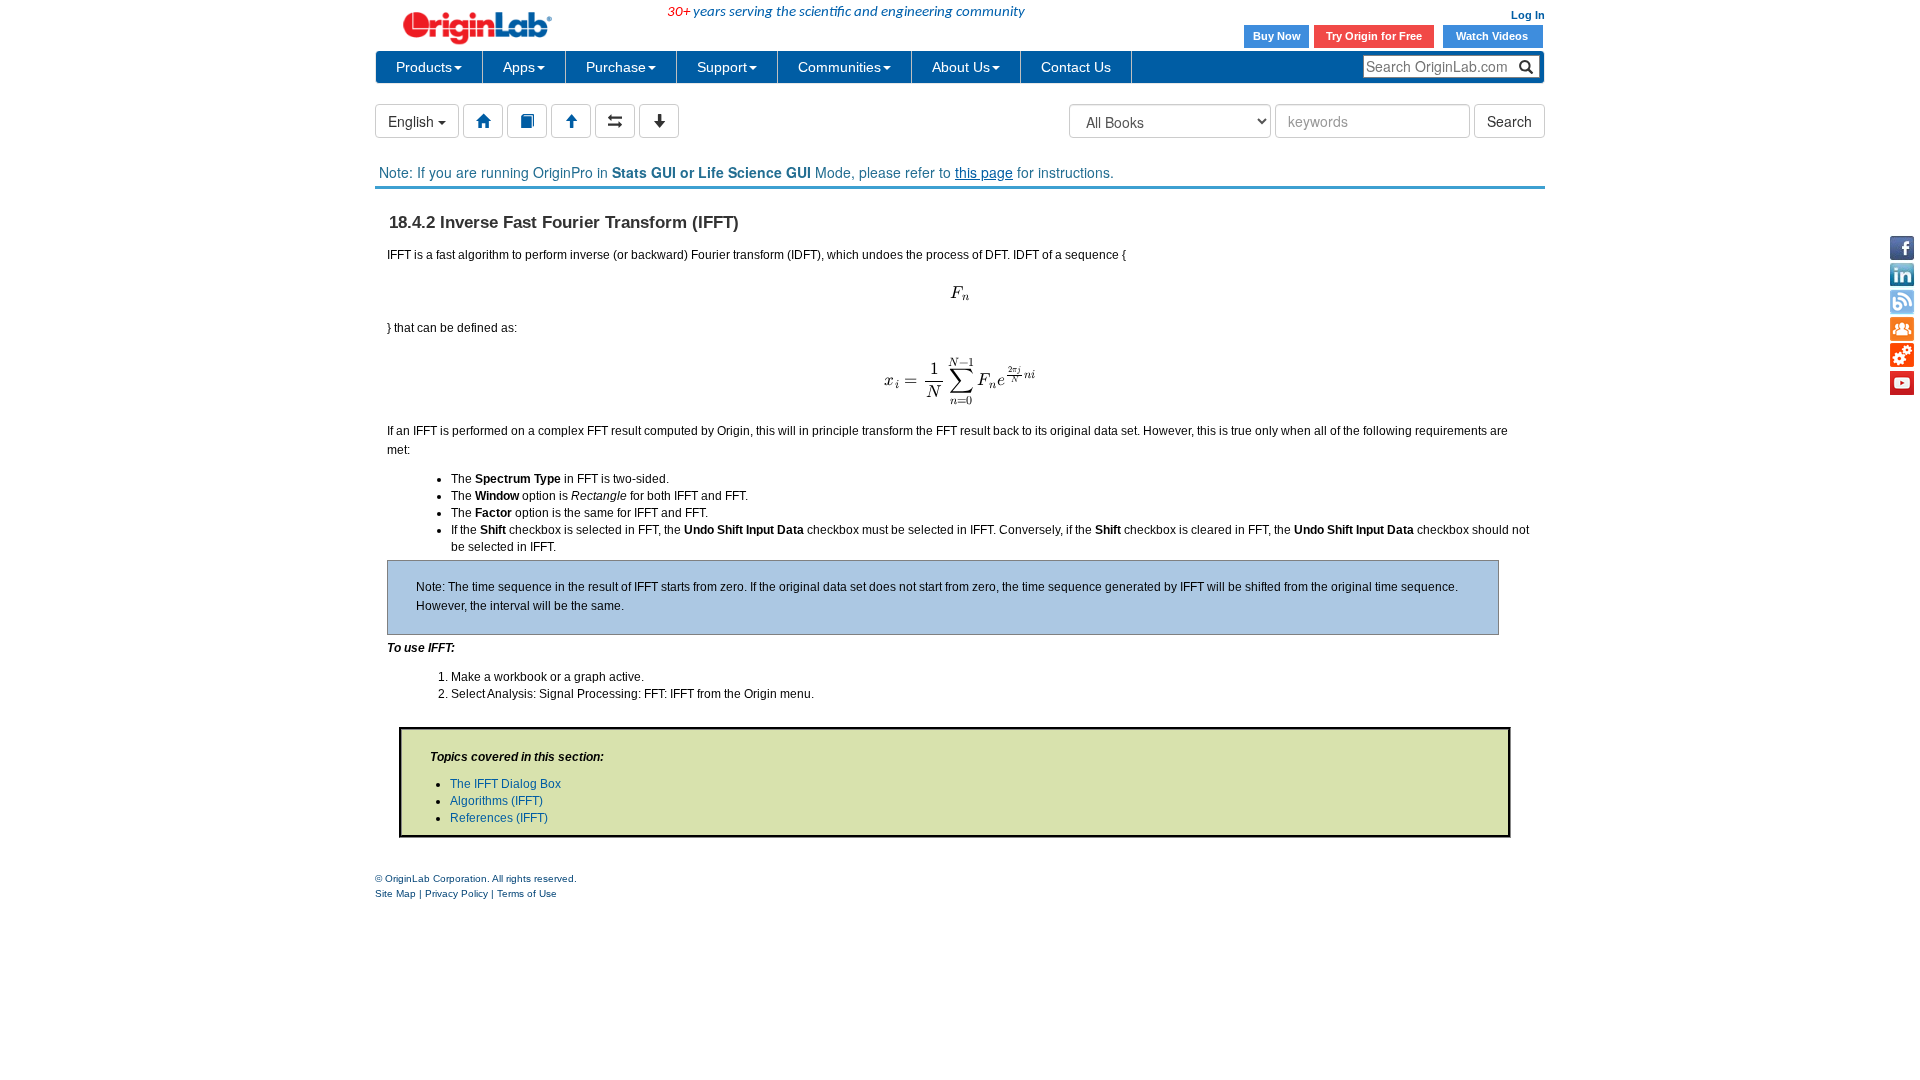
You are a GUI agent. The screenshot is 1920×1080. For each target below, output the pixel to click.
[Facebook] (1902, 248)
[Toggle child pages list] (659, 121)
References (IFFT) (499, 818)
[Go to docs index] (483, 121)
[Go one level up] (571, 121)
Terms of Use (527, 893)
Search (1509, 121)
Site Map (395, 893)
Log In (1528, 15)
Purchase (616, 67)
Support (722, 67)
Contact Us (1076, 67)
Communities (839, 67)
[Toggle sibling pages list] (615, 121)
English (413, 121)
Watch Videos (1493, 36)
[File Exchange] (1902, 356)
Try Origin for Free (1374, 36)
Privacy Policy (456, 893)
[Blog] (1902, 302)
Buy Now (1277, 36)
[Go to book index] (527, 121)
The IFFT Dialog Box (505, 784)
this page (984, 172)
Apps (519, 67)
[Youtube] (1902, 383)
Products (424, 67)
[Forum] (1902, 329)
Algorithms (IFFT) (496, 801)
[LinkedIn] (1902, 275)
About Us (961, 67)
